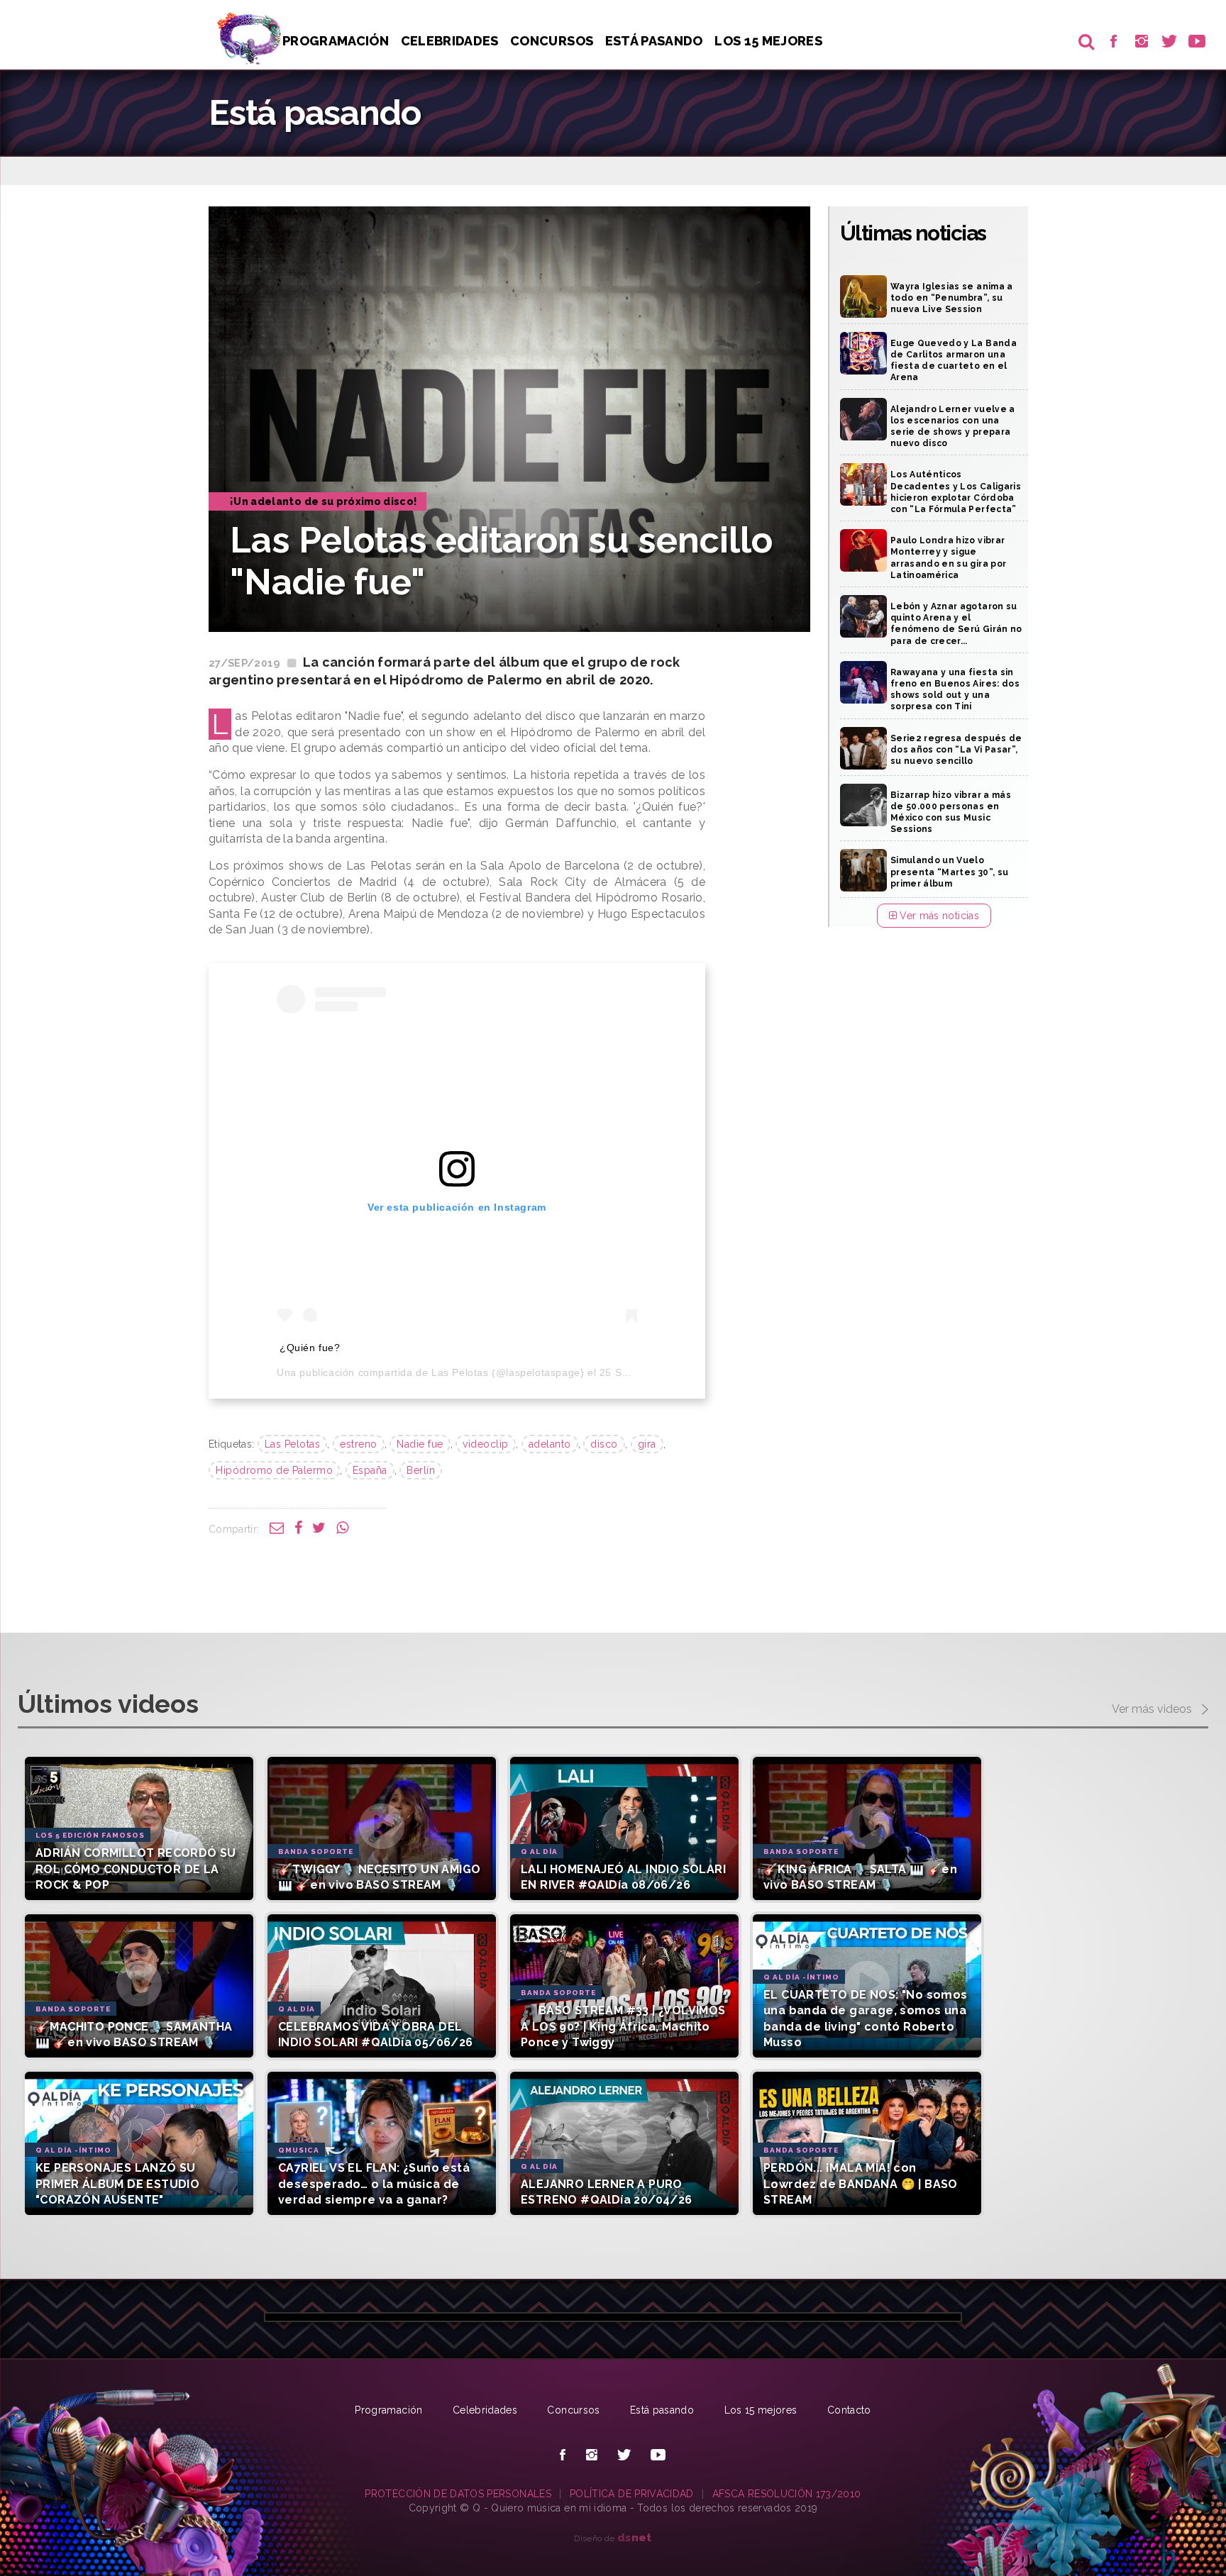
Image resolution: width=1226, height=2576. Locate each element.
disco (604, 1444)
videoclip (486, 1444)
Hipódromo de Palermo (274, 1470)
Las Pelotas (460, 1372)
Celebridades (450, 41)
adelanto (550, 1444)
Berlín (421, 1470)
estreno (359, 1444)
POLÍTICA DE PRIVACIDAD (632, 2494)
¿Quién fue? (310, 1348)
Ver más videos (1153, 1709)
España (370, 1470)
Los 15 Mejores (768, 41)
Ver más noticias (938, 916)
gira (647, 1444)
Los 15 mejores (761, 2410)
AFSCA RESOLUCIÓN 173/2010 (787, 2494)
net (635, 2537)
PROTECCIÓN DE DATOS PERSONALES (458, 2494)
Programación (336, 41)
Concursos (552, 41)
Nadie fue (420, 1444)
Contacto (849, 2410)
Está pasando (654, 41)
